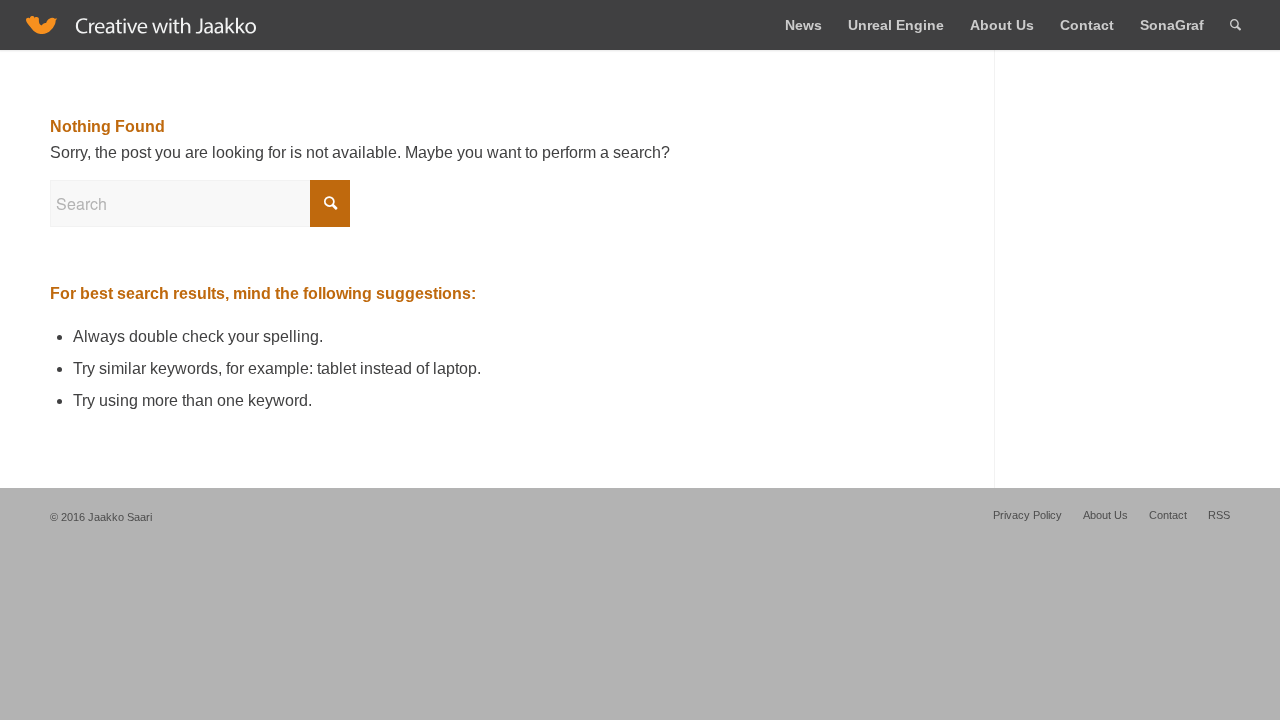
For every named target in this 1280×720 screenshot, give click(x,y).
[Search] (1235, 25)
